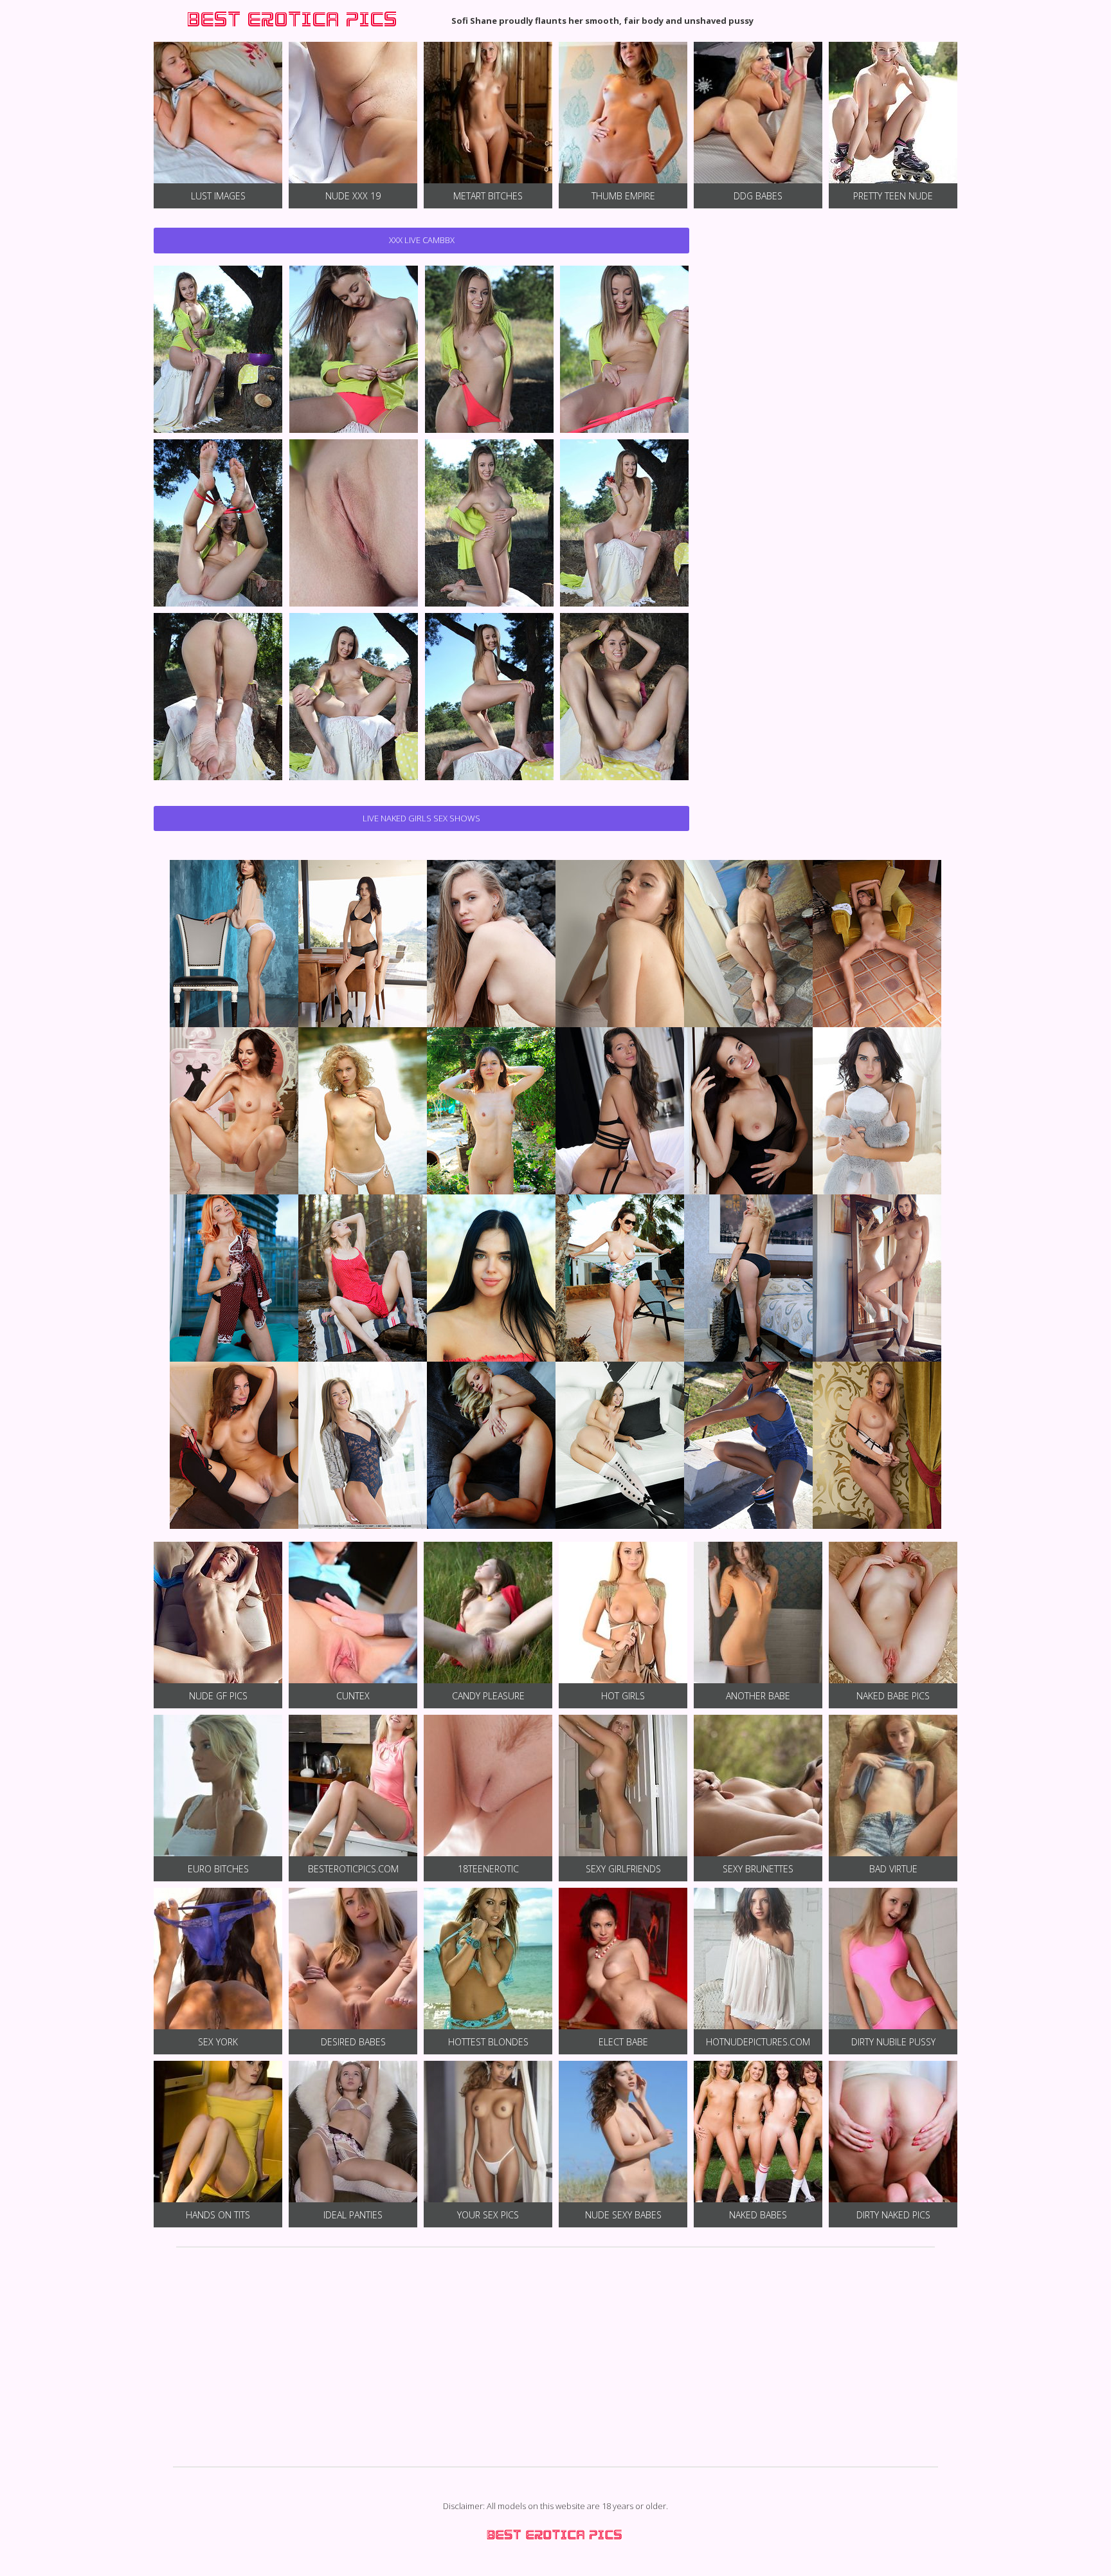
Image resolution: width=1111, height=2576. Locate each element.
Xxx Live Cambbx (422, 240)
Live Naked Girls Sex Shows (421, 818)
